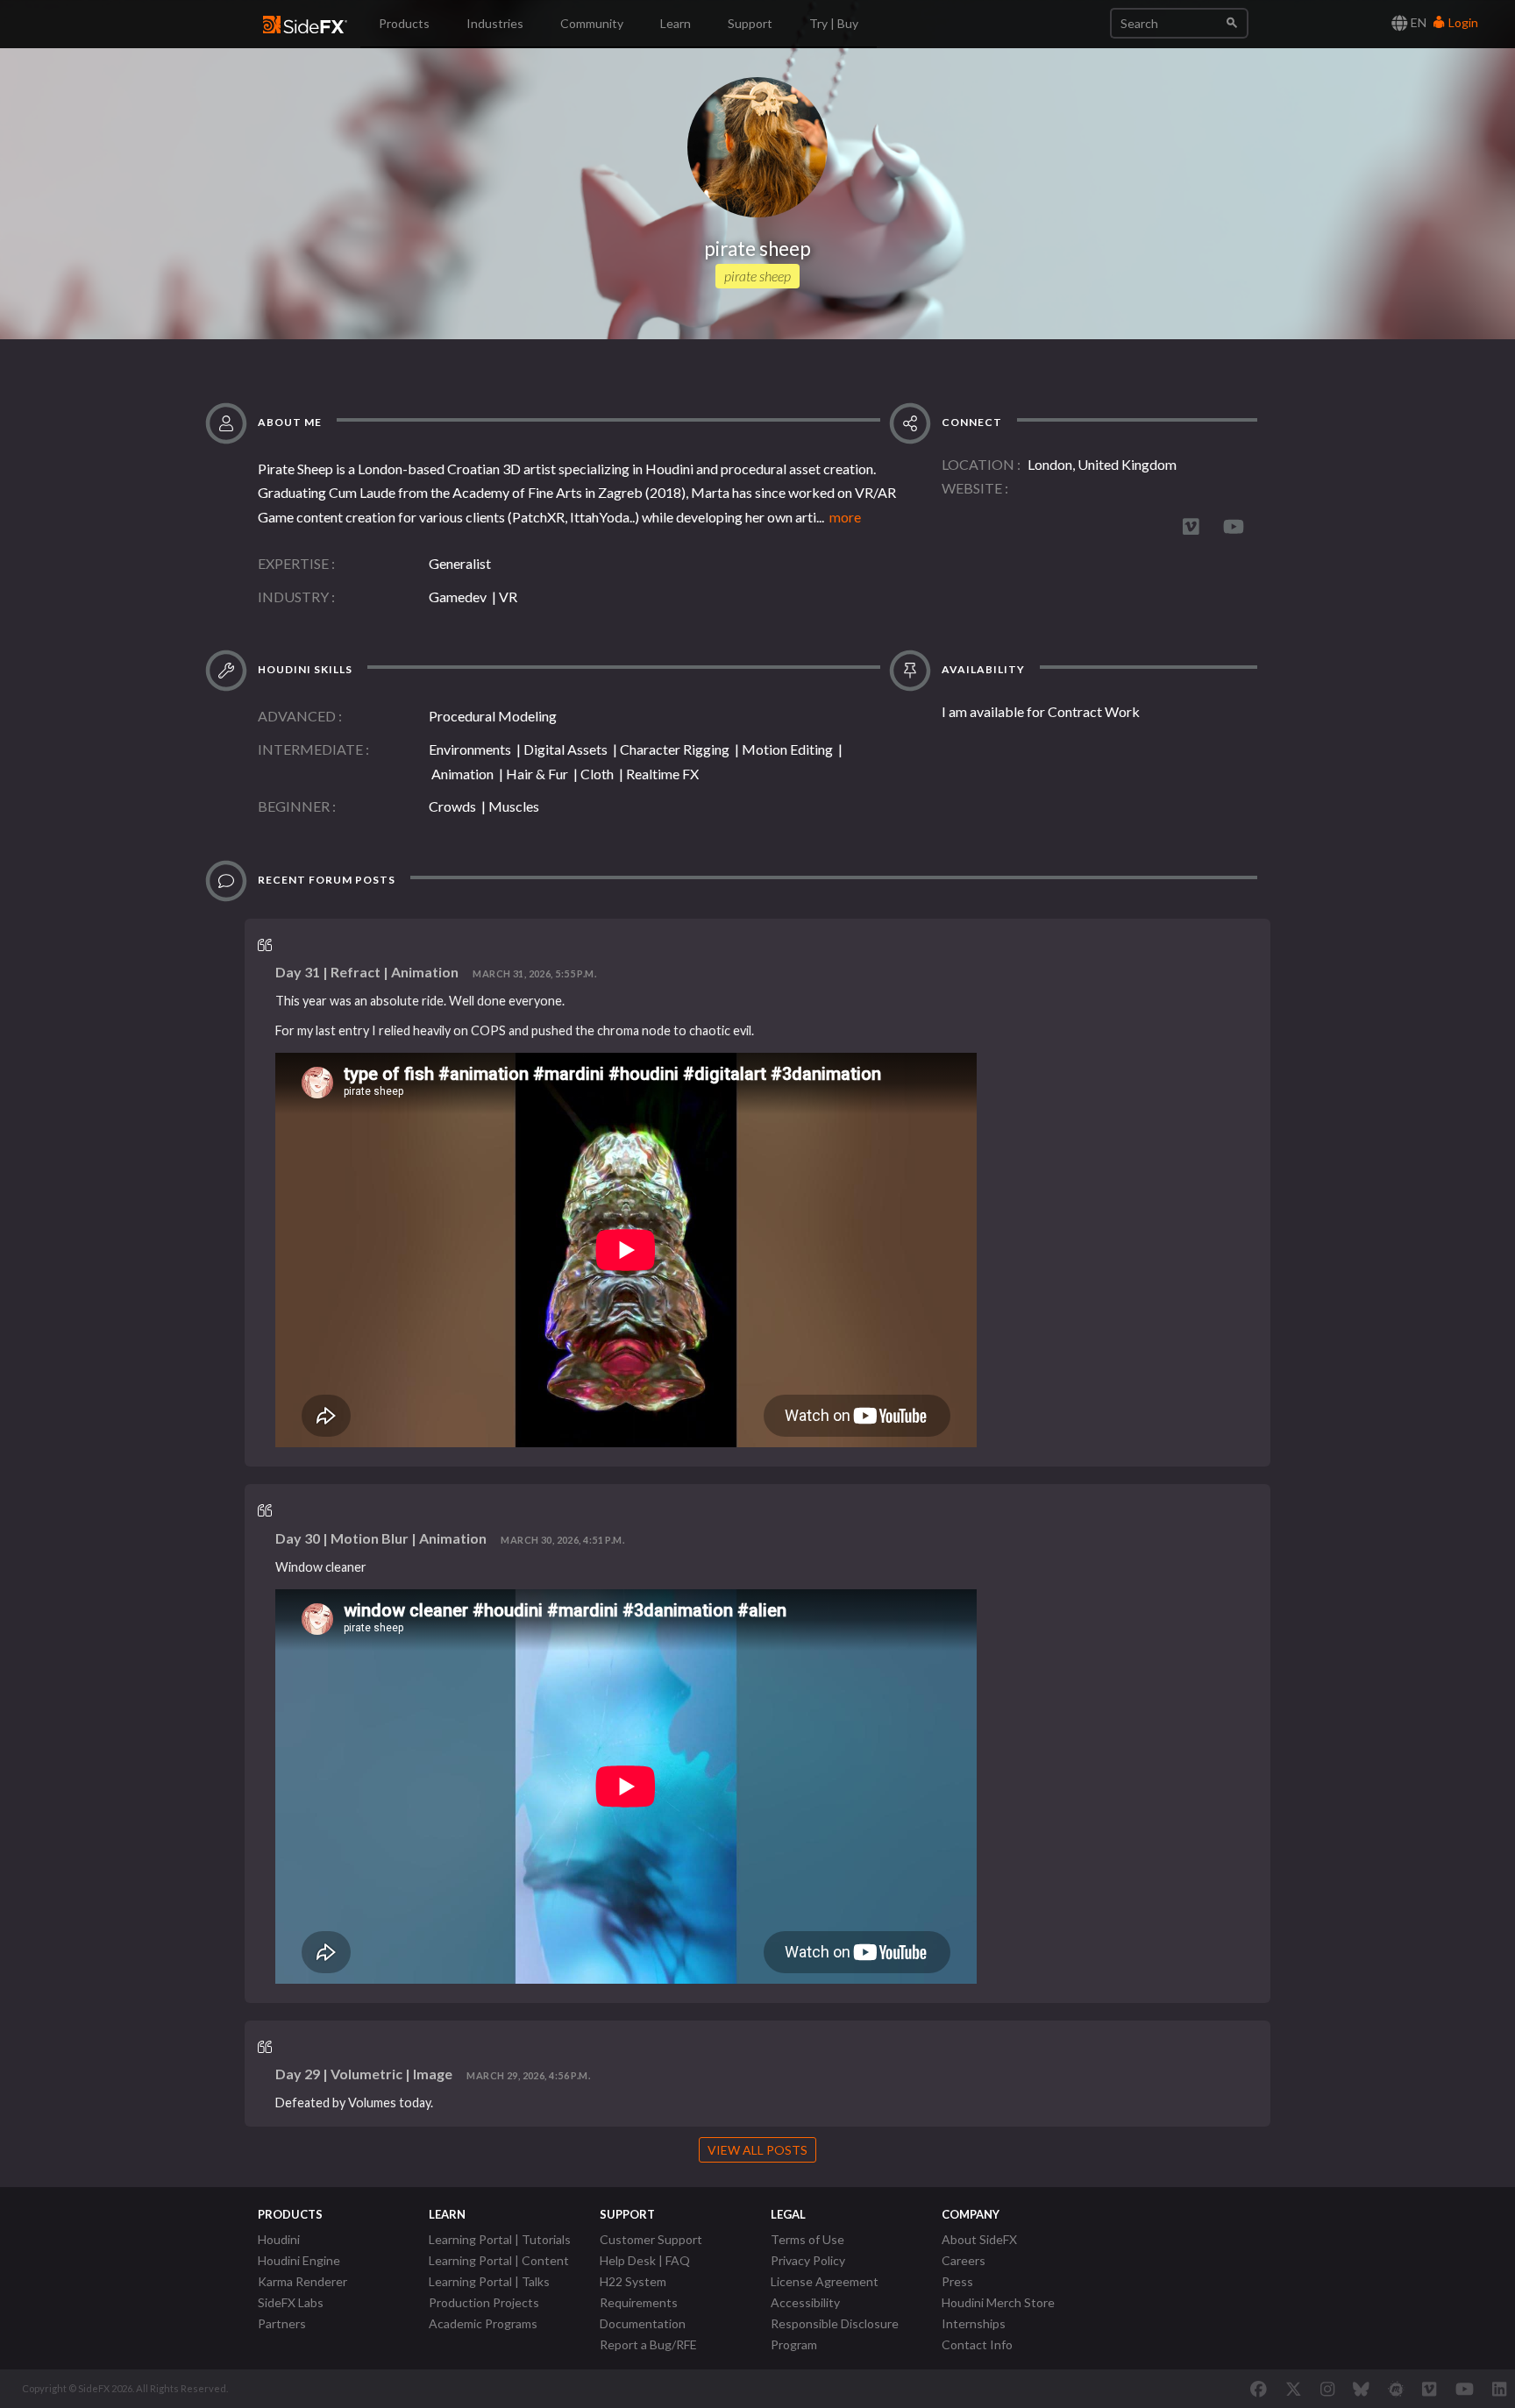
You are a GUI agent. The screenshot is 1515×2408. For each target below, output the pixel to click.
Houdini (279, 2239)
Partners (282, 2323)
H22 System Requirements (639, 2292)
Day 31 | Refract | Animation (367, 972)
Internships (974, 2323)
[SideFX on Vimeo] (1429, 2389)
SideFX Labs (291, 2302)
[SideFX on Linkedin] (1499, 2389)
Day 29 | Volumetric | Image (364, 2074)
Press (957, 2281)
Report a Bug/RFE (648, 2344)
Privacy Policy (808, 2260)
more (843, 517)
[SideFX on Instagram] (1327, 2389)
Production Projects (484, 2302)
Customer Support (651, 2239)
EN (1417, 22)
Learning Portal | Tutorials (500, 2239)
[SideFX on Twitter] (1294, 2389)
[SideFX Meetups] (1396, 2389)
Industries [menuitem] (495, 23)
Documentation (643, 2323)
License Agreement (825, 2281)
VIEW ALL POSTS (757, 2150)
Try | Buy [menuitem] (834, 23)
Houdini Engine (299, 2260)
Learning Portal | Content (499, 2260)
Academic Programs (483, 2323)
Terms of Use (807, 2239)
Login (1462, 22)
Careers (964, 2260)
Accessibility (805, 2302)
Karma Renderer (302, 2281)
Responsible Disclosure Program (835, 2334)
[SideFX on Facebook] (1259, 2389)
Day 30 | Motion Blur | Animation (381, 1538)
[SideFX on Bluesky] (1361, 2389)
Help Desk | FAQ (645, 2260)
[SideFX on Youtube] (1465, 2389)
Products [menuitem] (404, 23)
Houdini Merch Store (998, 2302)
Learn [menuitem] (676, 23)
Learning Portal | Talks (489, 2281)
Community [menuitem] (592, 23)
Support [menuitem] (750, 23)
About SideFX (979, 2239)
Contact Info (977, 2344)
